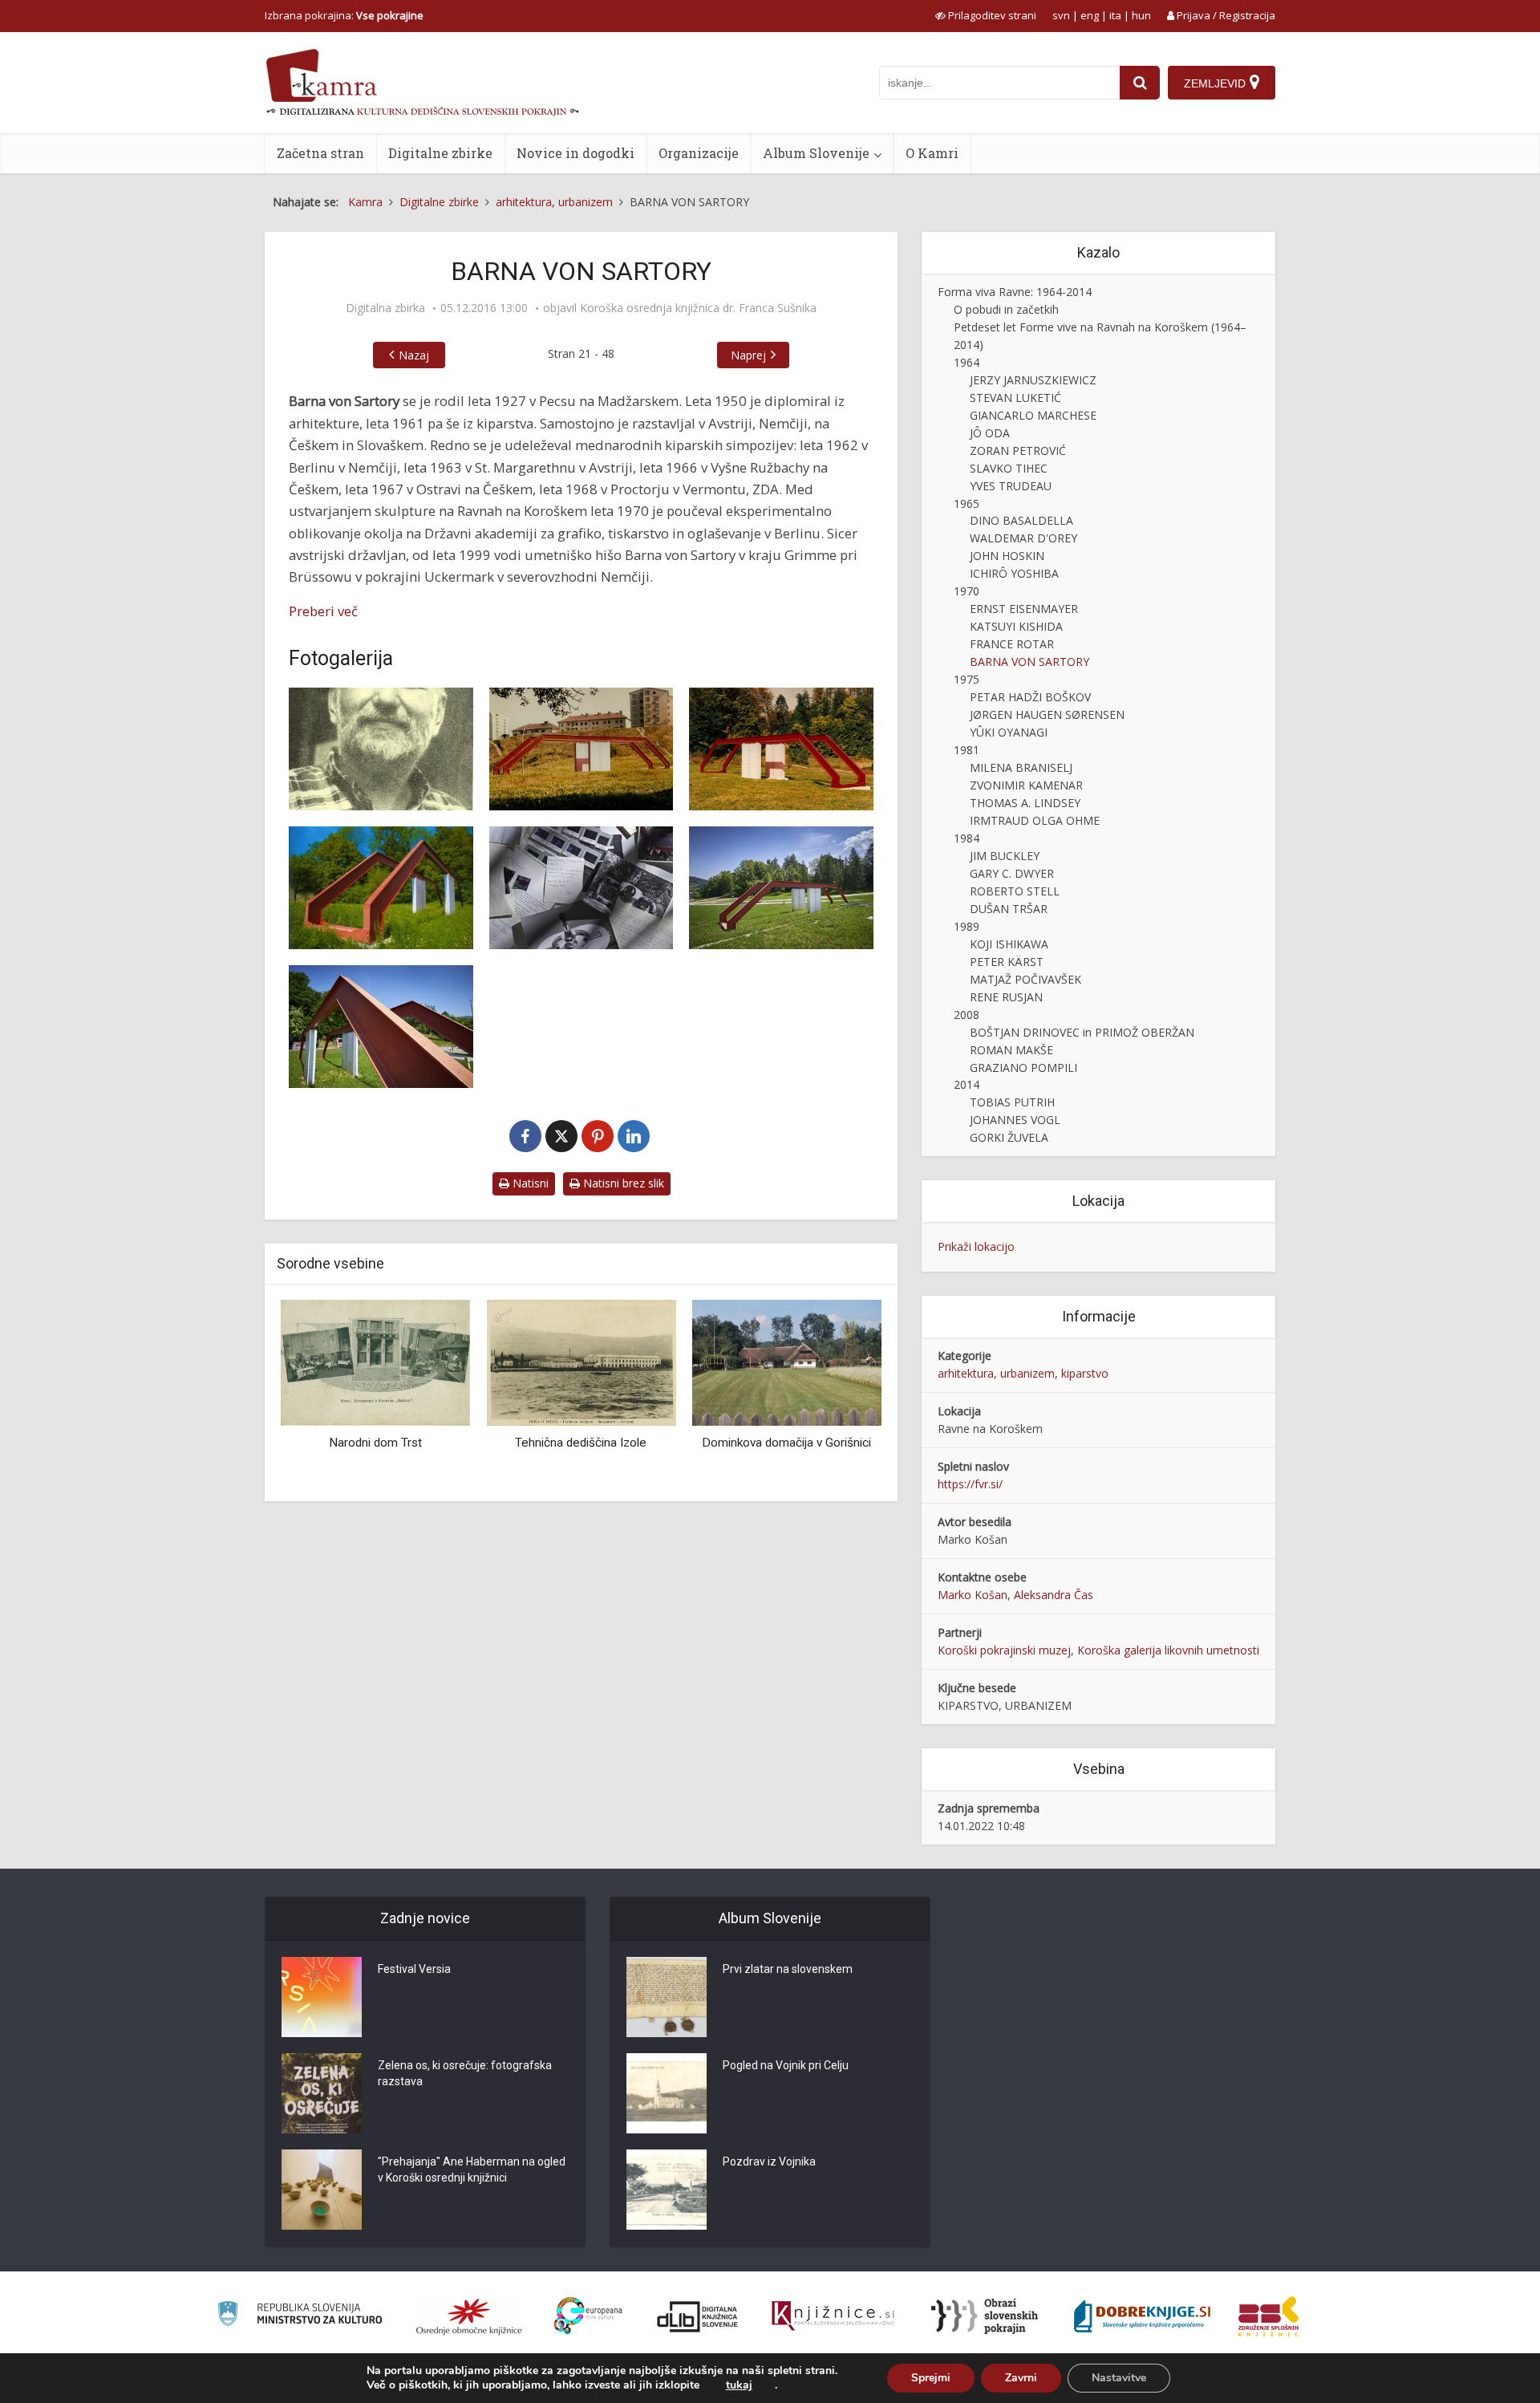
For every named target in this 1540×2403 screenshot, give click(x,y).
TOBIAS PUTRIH (1012, 1102)
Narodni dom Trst (375, 1443)
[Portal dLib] (698, 2316)
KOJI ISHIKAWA (1009, 944)
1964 (967, 362)
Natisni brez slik (622, 1183)
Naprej (748, 355)
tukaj (739, 2385)
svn (1061, 15)
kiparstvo (1085, 1373)
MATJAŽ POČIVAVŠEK (1025, 979)
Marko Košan (973, 1595)
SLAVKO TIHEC (1009, 468)
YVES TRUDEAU (1011, 486)
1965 (967, 503)
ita (1115, 15)
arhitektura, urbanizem (996, 1373)
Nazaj (414, 355)
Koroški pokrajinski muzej (1004, 1650)
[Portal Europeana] (588, 2316)
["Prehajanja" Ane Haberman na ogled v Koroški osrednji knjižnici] (322, 2190)
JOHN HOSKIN (1007, 556)
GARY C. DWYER (1012, 873)
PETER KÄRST (1007, 962)
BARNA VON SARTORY (1029, 662)
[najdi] (1140, 83)
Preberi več (323, 611)
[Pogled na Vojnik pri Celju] (667, 2093)
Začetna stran (320, 153)
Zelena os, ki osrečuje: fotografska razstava (465, 2073)
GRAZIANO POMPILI (1023, 1068)
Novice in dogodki (575, 153)
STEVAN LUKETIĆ (1015, 398)
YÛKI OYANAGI (1009, 732)
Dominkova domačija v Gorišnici (786, 1443)
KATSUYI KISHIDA (1016, 626)
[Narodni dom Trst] (375, 1362)
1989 (967, 926)
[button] (841, 1394)
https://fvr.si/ (970, 1484)
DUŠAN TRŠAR (1009, 909)
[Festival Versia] (322, 1997)
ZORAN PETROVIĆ (1018, 451)
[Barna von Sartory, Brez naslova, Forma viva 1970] (582, 749)
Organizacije (699, 153)
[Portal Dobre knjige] (1142, 2316)
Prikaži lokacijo (976, 1246)
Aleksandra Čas (1054, 1595)
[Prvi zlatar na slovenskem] (667, 1997)
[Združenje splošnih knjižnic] (1268, 2316)
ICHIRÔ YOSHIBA (1014, 573)
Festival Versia (414, 1969)
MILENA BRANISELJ (1021, 767)
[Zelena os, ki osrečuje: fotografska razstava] (322, 2093)
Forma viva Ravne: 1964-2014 (1015, 292)
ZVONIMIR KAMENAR (1026, 785)
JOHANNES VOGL (1015, 1120)
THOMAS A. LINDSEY (1025, 803)
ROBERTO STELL (1015, 891)
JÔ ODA (990, 433)
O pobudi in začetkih (1006, 309)
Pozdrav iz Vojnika (769, 2161)
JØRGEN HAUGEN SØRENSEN (1047, 714)
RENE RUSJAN (1006, 997)
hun (1141, 15)
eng (1090, 15)
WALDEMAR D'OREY (1023, 538)
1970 (967, 591)
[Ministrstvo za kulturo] (300, 2316)
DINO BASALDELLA (1021, 520)
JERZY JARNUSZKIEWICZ (1033, 380)
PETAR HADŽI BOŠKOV (1030, 697)
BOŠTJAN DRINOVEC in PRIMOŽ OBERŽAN (1082, 1032)
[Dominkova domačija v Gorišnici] (787, 1362)
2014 (967, 1084)
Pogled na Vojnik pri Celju (786, 2065)
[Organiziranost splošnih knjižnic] (469, 2316)
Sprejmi (931, 2378)
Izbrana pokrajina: (344, 15)
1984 (967, 838)
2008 (967, 1015)
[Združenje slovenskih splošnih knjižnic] (833, 2316)
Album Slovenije (816, 153)
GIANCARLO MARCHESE (1033, 415)
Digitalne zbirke (440, 153)
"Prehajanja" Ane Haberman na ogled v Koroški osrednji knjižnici (472, 2170)
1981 (967, 750)
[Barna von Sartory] (381, 749)
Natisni (529, 1183)
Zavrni (1021, 2378)
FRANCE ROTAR (1012, 644)
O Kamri (932, 153)
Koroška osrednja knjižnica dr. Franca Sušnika (698, 308)
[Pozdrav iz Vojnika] (667, 2190)
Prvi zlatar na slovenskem (788, 1969)
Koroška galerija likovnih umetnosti (1168, 1650)
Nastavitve (1119, 2378)
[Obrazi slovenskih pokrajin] (985, 2316)
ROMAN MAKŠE (1011, 1050)
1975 (967, 679)
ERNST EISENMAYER (1024, 609)
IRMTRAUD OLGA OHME (1035, 820)
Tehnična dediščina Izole (581, 1443)
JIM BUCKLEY (1005, 856)
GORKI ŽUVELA (1009, 1137)
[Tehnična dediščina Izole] (581, 1362)
